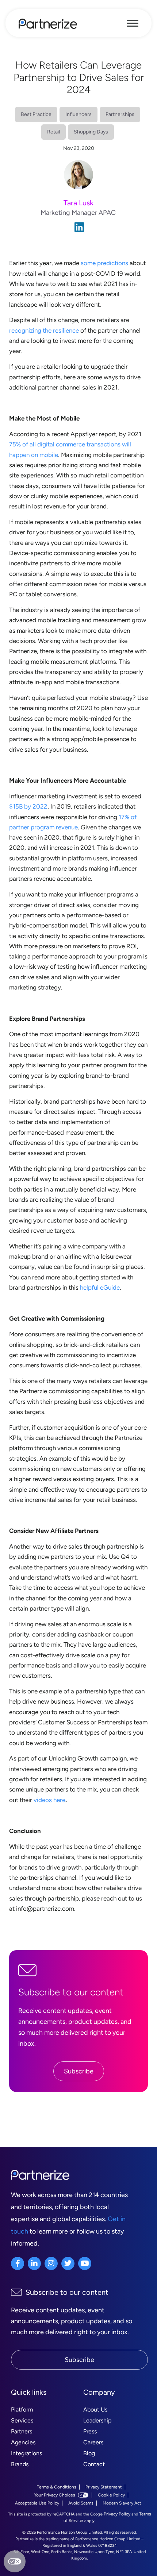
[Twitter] (68, 2263)
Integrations (26, 2453)
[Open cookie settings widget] (15, 2561)
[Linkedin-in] (34, 2263)
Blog (89, 2453)
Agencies (23, 2442)
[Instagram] (51, 2263)
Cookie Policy (111, 2495)
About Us (95, 2410)
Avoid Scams (81, 2503)
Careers (93, 2442)
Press (90, 2431)
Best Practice (36, 114)
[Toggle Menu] (133, 23)
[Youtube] (85, 2263)
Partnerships (120, 114)
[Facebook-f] (18, 2263)
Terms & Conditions (57, 2487)
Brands (20, 2464)
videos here (49, 1800)
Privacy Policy (117, 2514)
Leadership (97, 2420)
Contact (94, 2464)
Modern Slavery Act (122, 2503)
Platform (22, 2410)
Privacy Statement (104, 2487)
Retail (53, 132)
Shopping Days (91, 132)
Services (22, 2420)
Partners (22, 2431)
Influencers (78, 114)
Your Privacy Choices (55, 2495)
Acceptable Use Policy (37, 2503)
